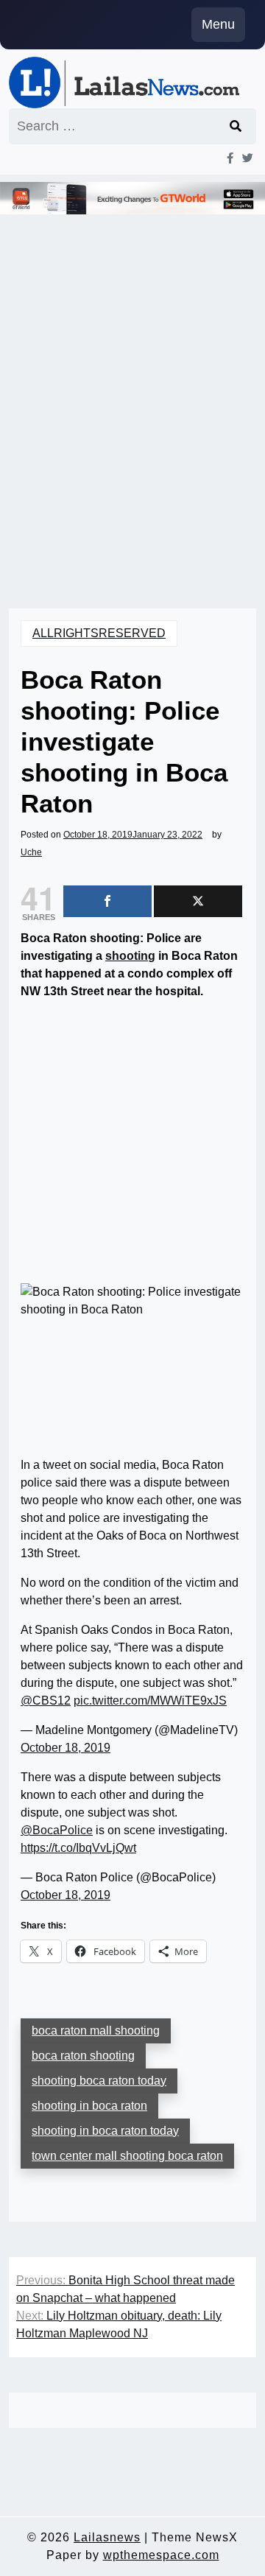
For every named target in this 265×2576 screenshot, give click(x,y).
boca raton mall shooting (96, 2031)
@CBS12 (46, 1701)
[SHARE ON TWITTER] (198, 901)
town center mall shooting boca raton (127, 2156)
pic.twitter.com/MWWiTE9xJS (150, 1701)
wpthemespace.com (161, 2555)
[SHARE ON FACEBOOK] (107, 901)
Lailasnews (107, 2537)
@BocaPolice (57, 1830)
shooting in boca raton (89, 2106)
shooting (130, 956)
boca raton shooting (83, 2056)
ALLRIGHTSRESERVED (99, 633)
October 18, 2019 (66, 1748)
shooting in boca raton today (105, 2131)
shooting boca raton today (99, 2081)
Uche (31, 852)
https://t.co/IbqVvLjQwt (78, 1848)
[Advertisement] (132, 405)
